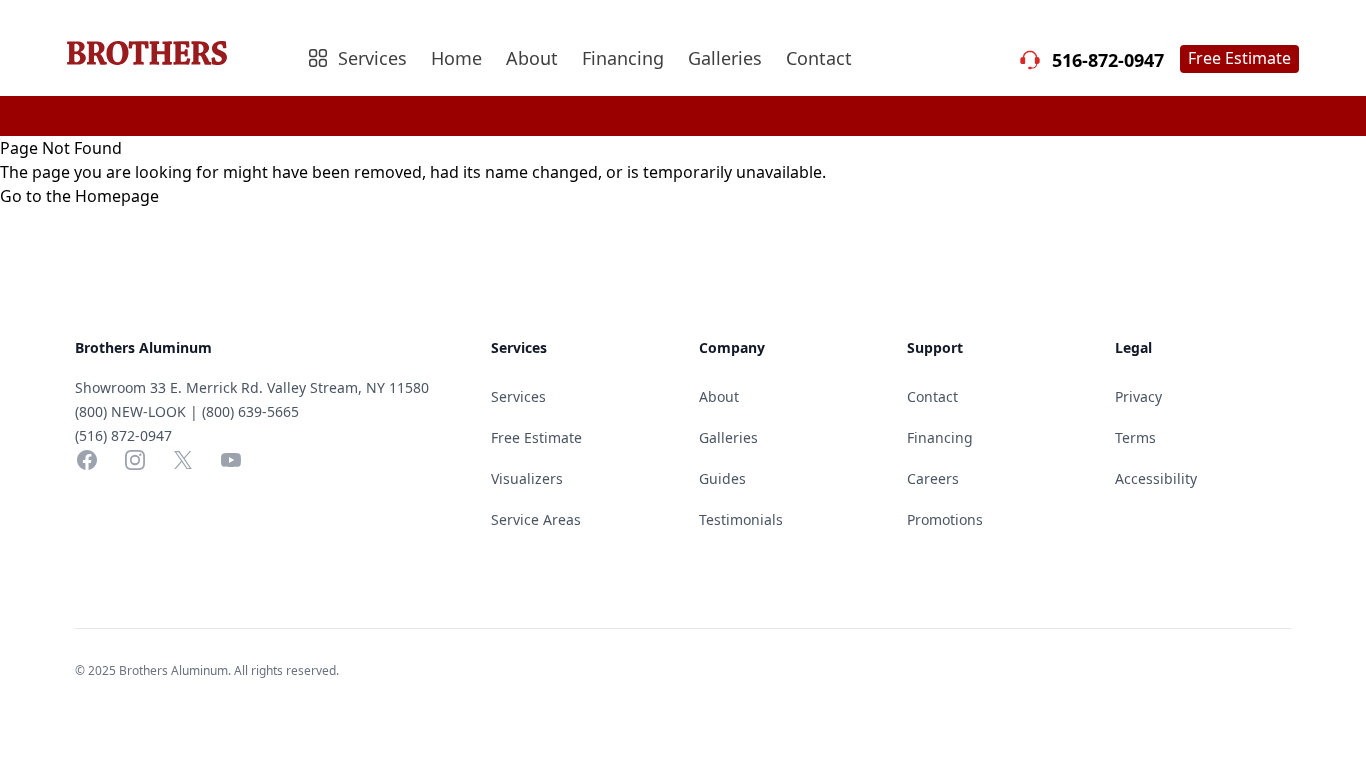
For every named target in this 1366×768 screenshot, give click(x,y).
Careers (933, 478)
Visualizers (527, 478)
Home (456, 58)
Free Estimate (1239, 58)
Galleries (725, 58)
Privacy (1138, 396)
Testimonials (741, 519)
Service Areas (536, 519)
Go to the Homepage (79, 196)
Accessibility (1156, 478)
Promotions (945, 519)
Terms (1135, 437)
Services (518, 396)
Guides (722, 478)
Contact (819, 58)
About (532, 58)
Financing (623, 58)
